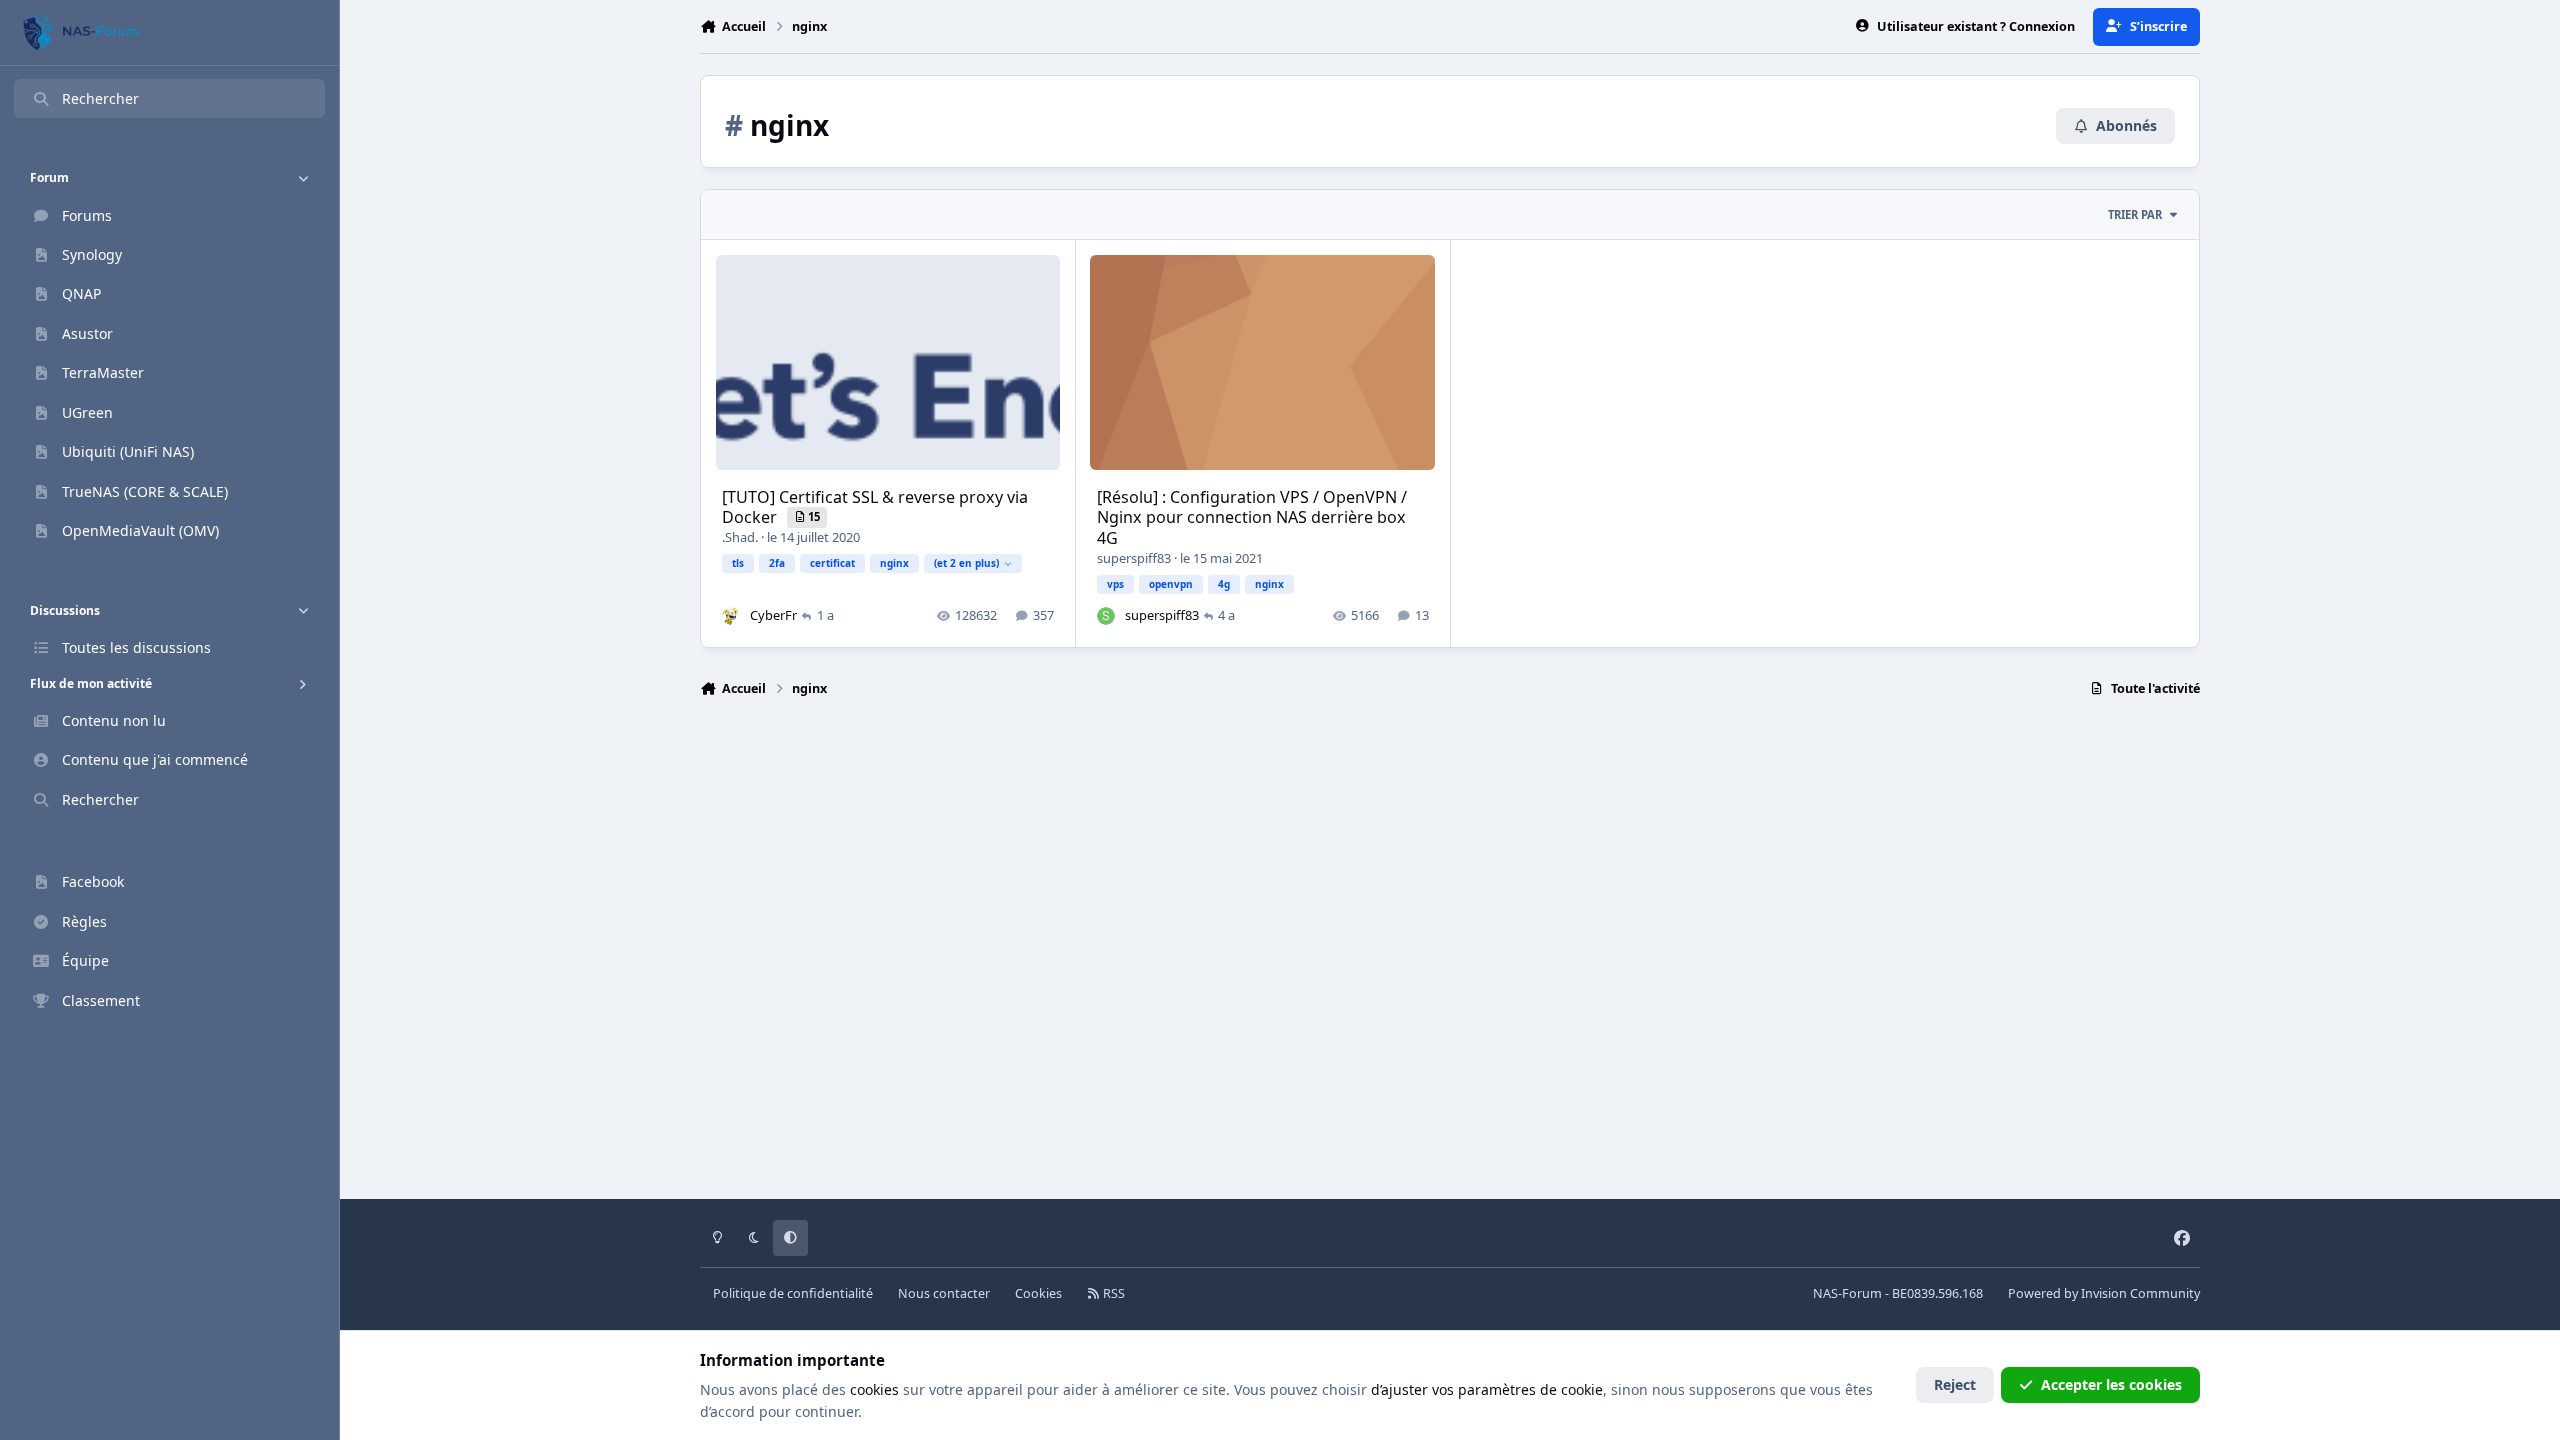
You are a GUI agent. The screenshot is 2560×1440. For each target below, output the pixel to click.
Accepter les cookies (2111, 1384)
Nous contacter (944, 1293)
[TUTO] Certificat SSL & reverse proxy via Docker (875, 507)
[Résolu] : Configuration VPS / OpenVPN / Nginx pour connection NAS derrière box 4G (1252, 518)
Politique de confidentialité (793, 1293)
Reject (1955, 1384)
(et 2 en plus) (966, 563)
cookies (874, 1389)
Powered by (2104, 1293)
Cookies (1038, 1293)
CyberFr (773, 615)
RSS (1112, 1293)
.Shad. (740, 537)
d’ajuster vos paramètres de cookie (1487, 1389)
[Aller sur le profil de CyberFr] (731, 616)
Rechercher (100, 98)
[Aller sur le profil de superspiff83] (1106, 616)
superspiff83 (1134, 558)
